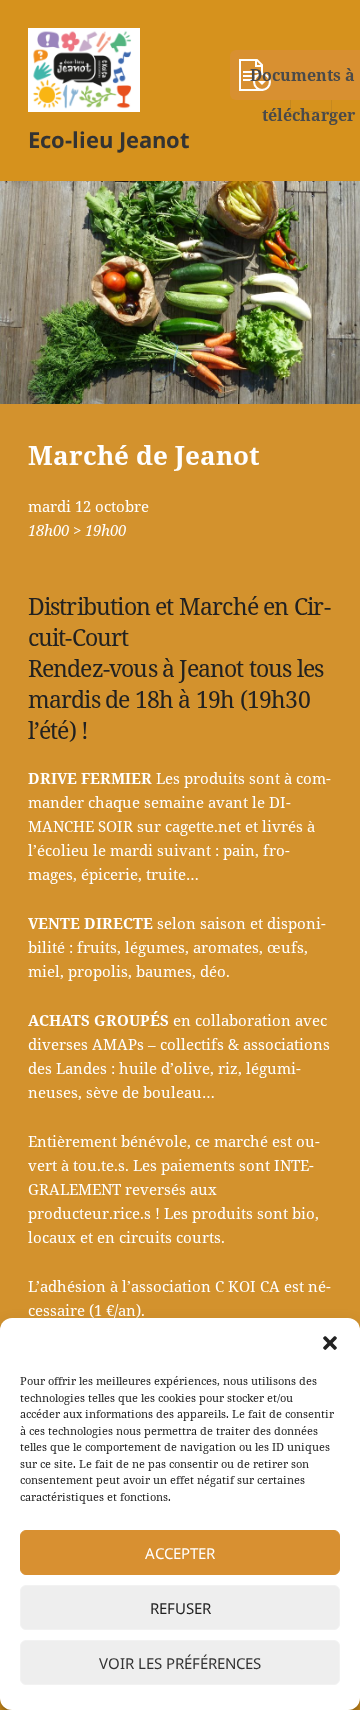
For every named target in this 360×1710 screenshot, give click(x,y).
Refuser (180, 1608)
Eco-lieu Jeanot (109, 139)
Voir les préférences (180, 1663)
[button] (330, 1343)
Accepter (180, 1553)
